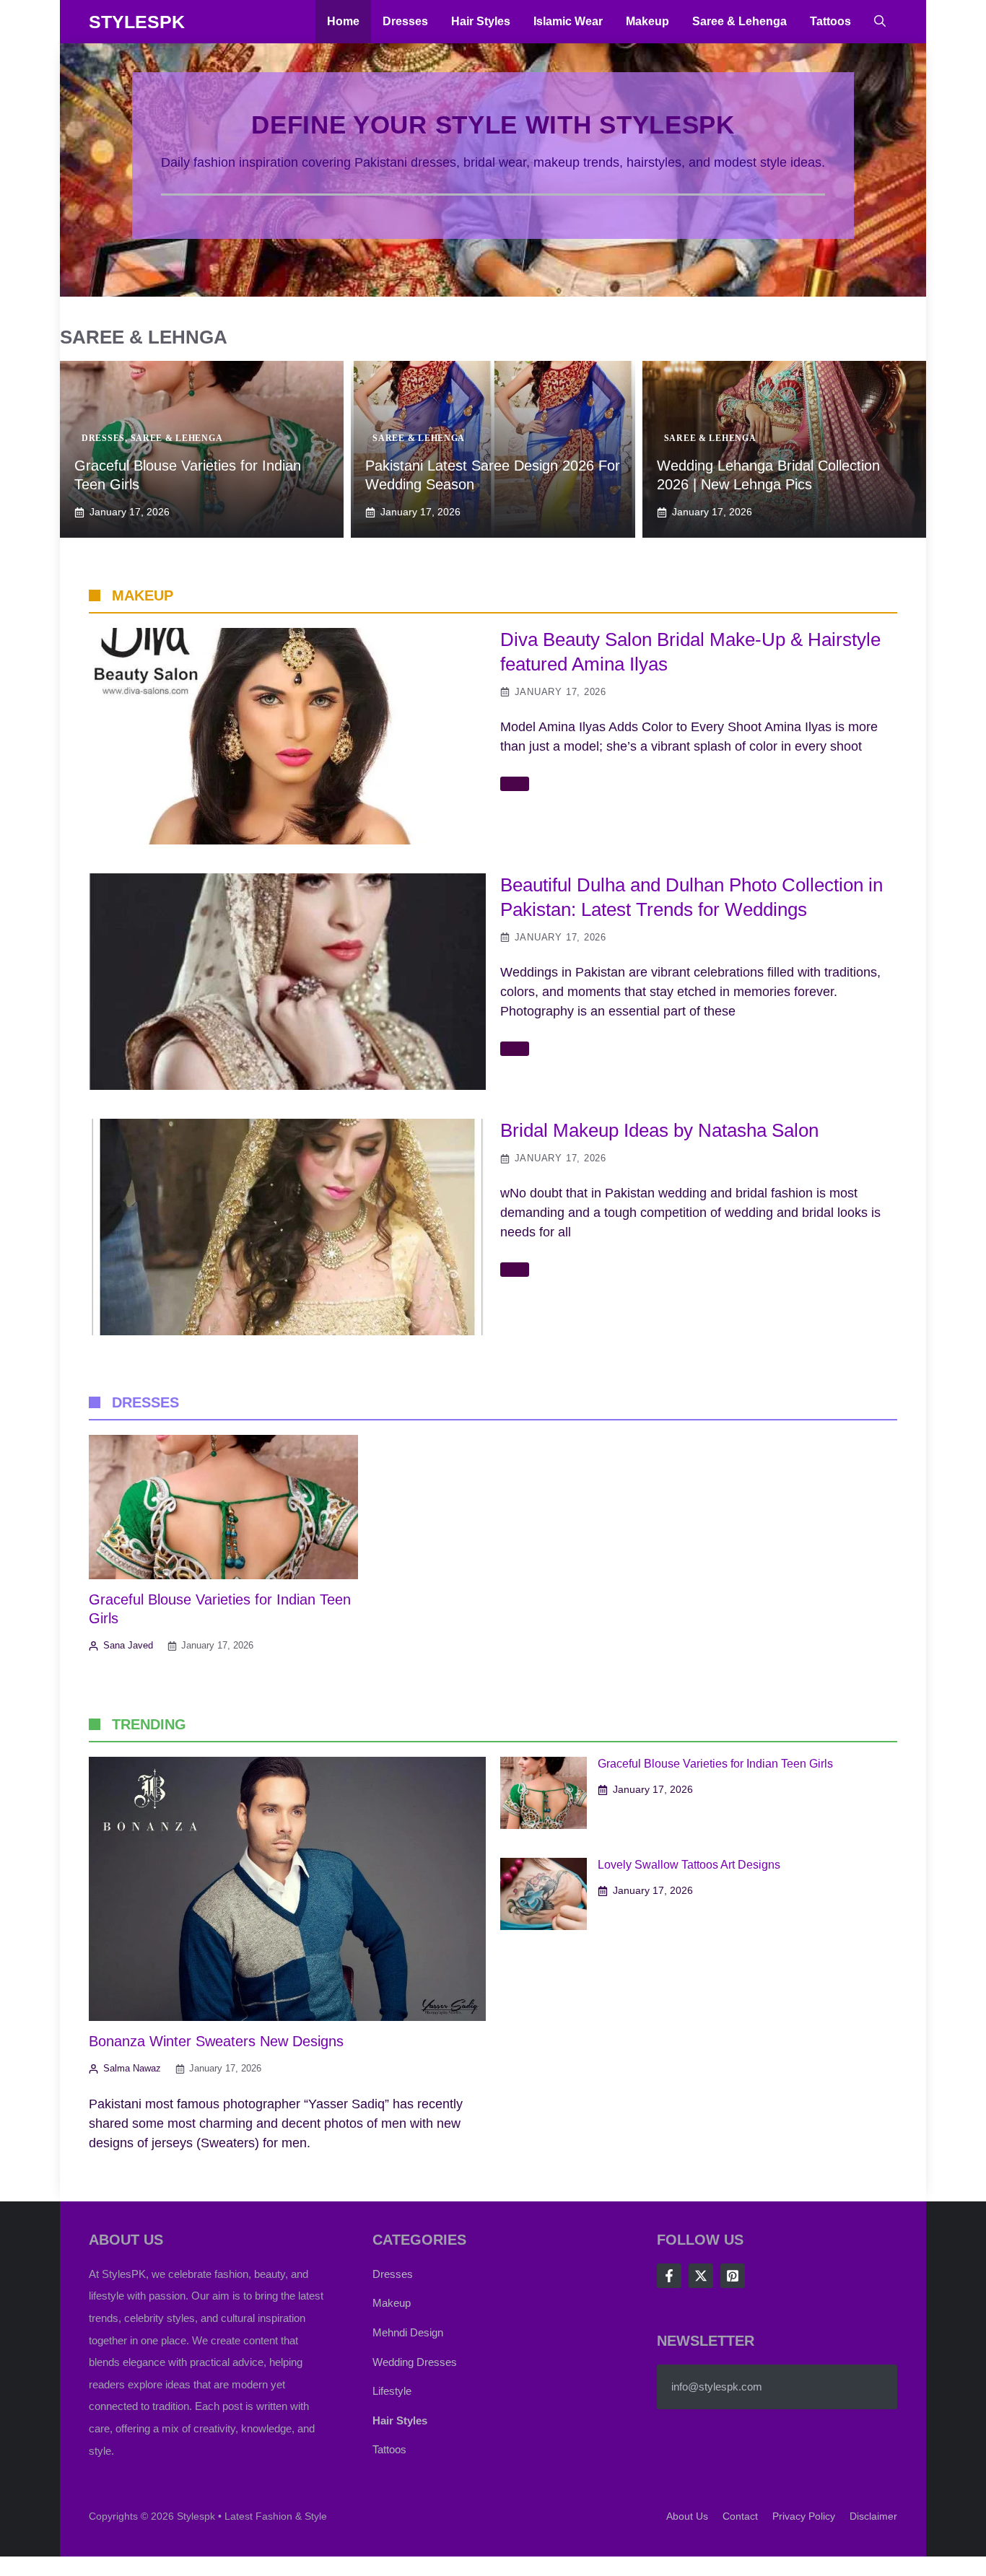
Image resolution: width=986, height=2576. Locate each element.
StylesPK (137, 22)
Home (343, 21)
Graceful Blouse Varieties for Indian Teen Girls (715, 1764)
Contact (740, 2516)
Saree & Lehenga (739, 21)
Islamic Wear (568, 21)
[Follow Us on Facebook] (669, 2276)
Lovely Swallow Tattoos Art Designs (689, 1865)
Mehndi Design (408, 2332)
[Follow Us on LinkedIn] (733, 2276)
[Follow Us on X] (701, 2276)
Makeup (647, 21)
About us (687, 2516)
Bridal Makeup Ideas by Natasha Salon (659, 1130)
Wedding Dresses (415, 2362)
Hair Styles (481, 21)
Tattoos (830, 21)
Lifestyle (392, 2391)
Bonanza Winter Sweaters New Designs (216, 2041)
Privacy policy (804, 2516)
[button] (880, 22)
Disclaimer (873, 2516)
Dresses (405, 21)
